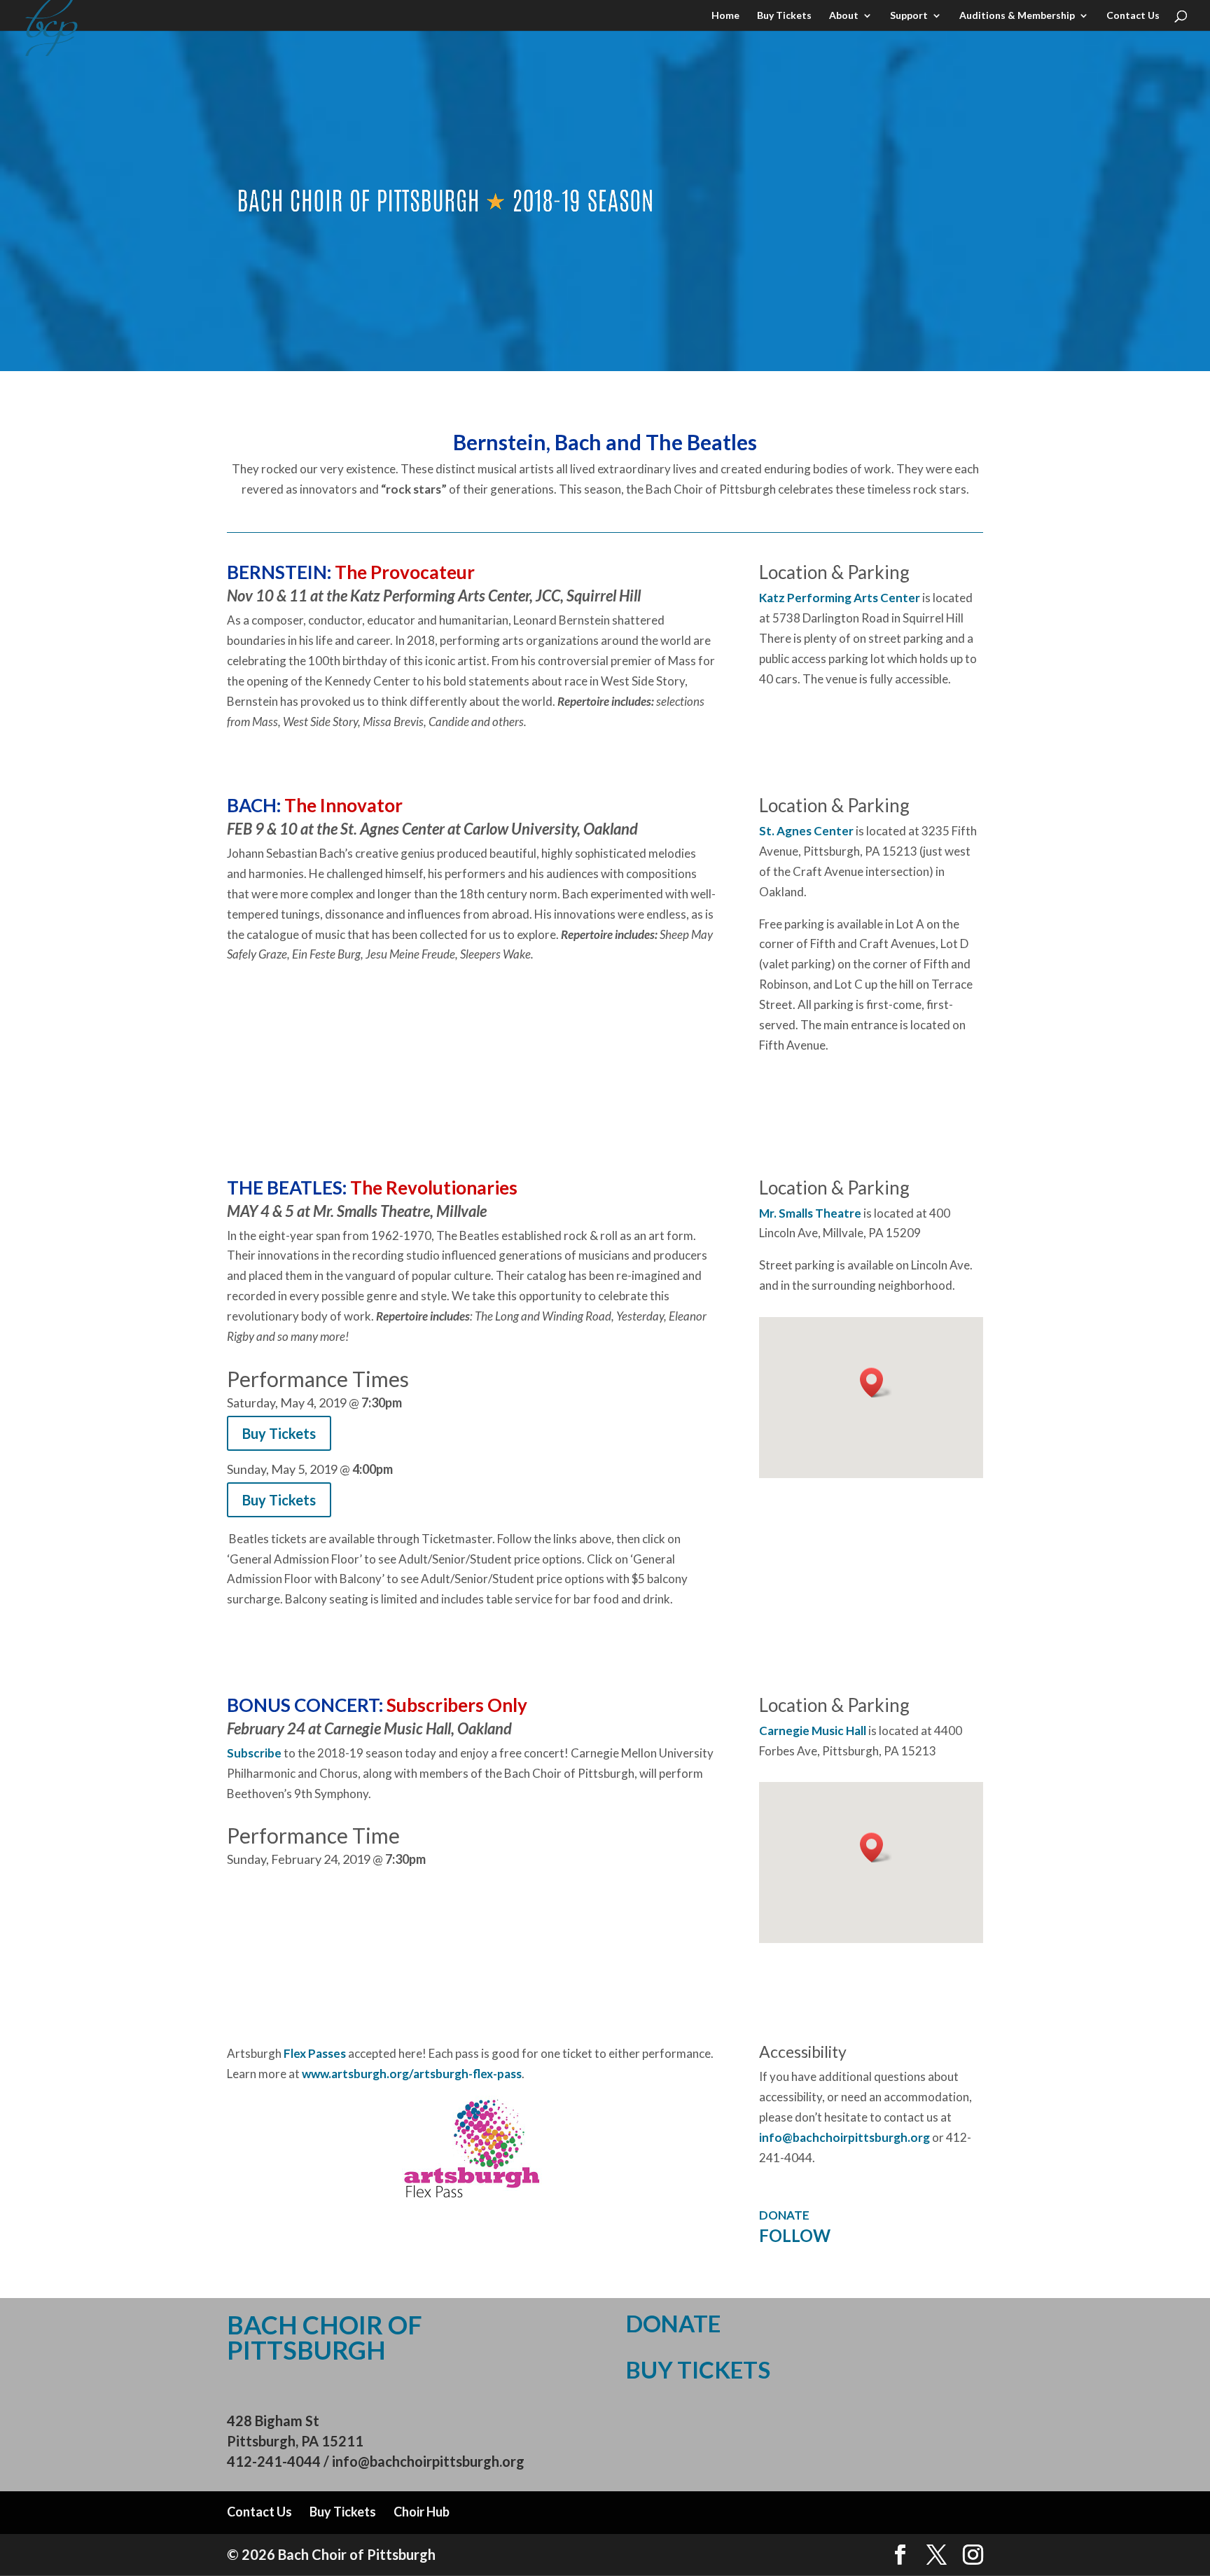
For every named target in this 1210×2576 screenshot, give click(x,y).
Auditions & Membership (1017, 16)
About (844, 16)
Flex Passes (315, 2053)
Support (909, 16)
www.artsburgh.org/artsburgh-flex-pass (412, 2074)
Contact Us (1133, 16)
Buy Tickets (784, 16)
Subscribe (254, 1753)
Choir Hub (422, 2512)
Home (725, 16)
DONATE (784, 2215)
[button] (876, 1383)
